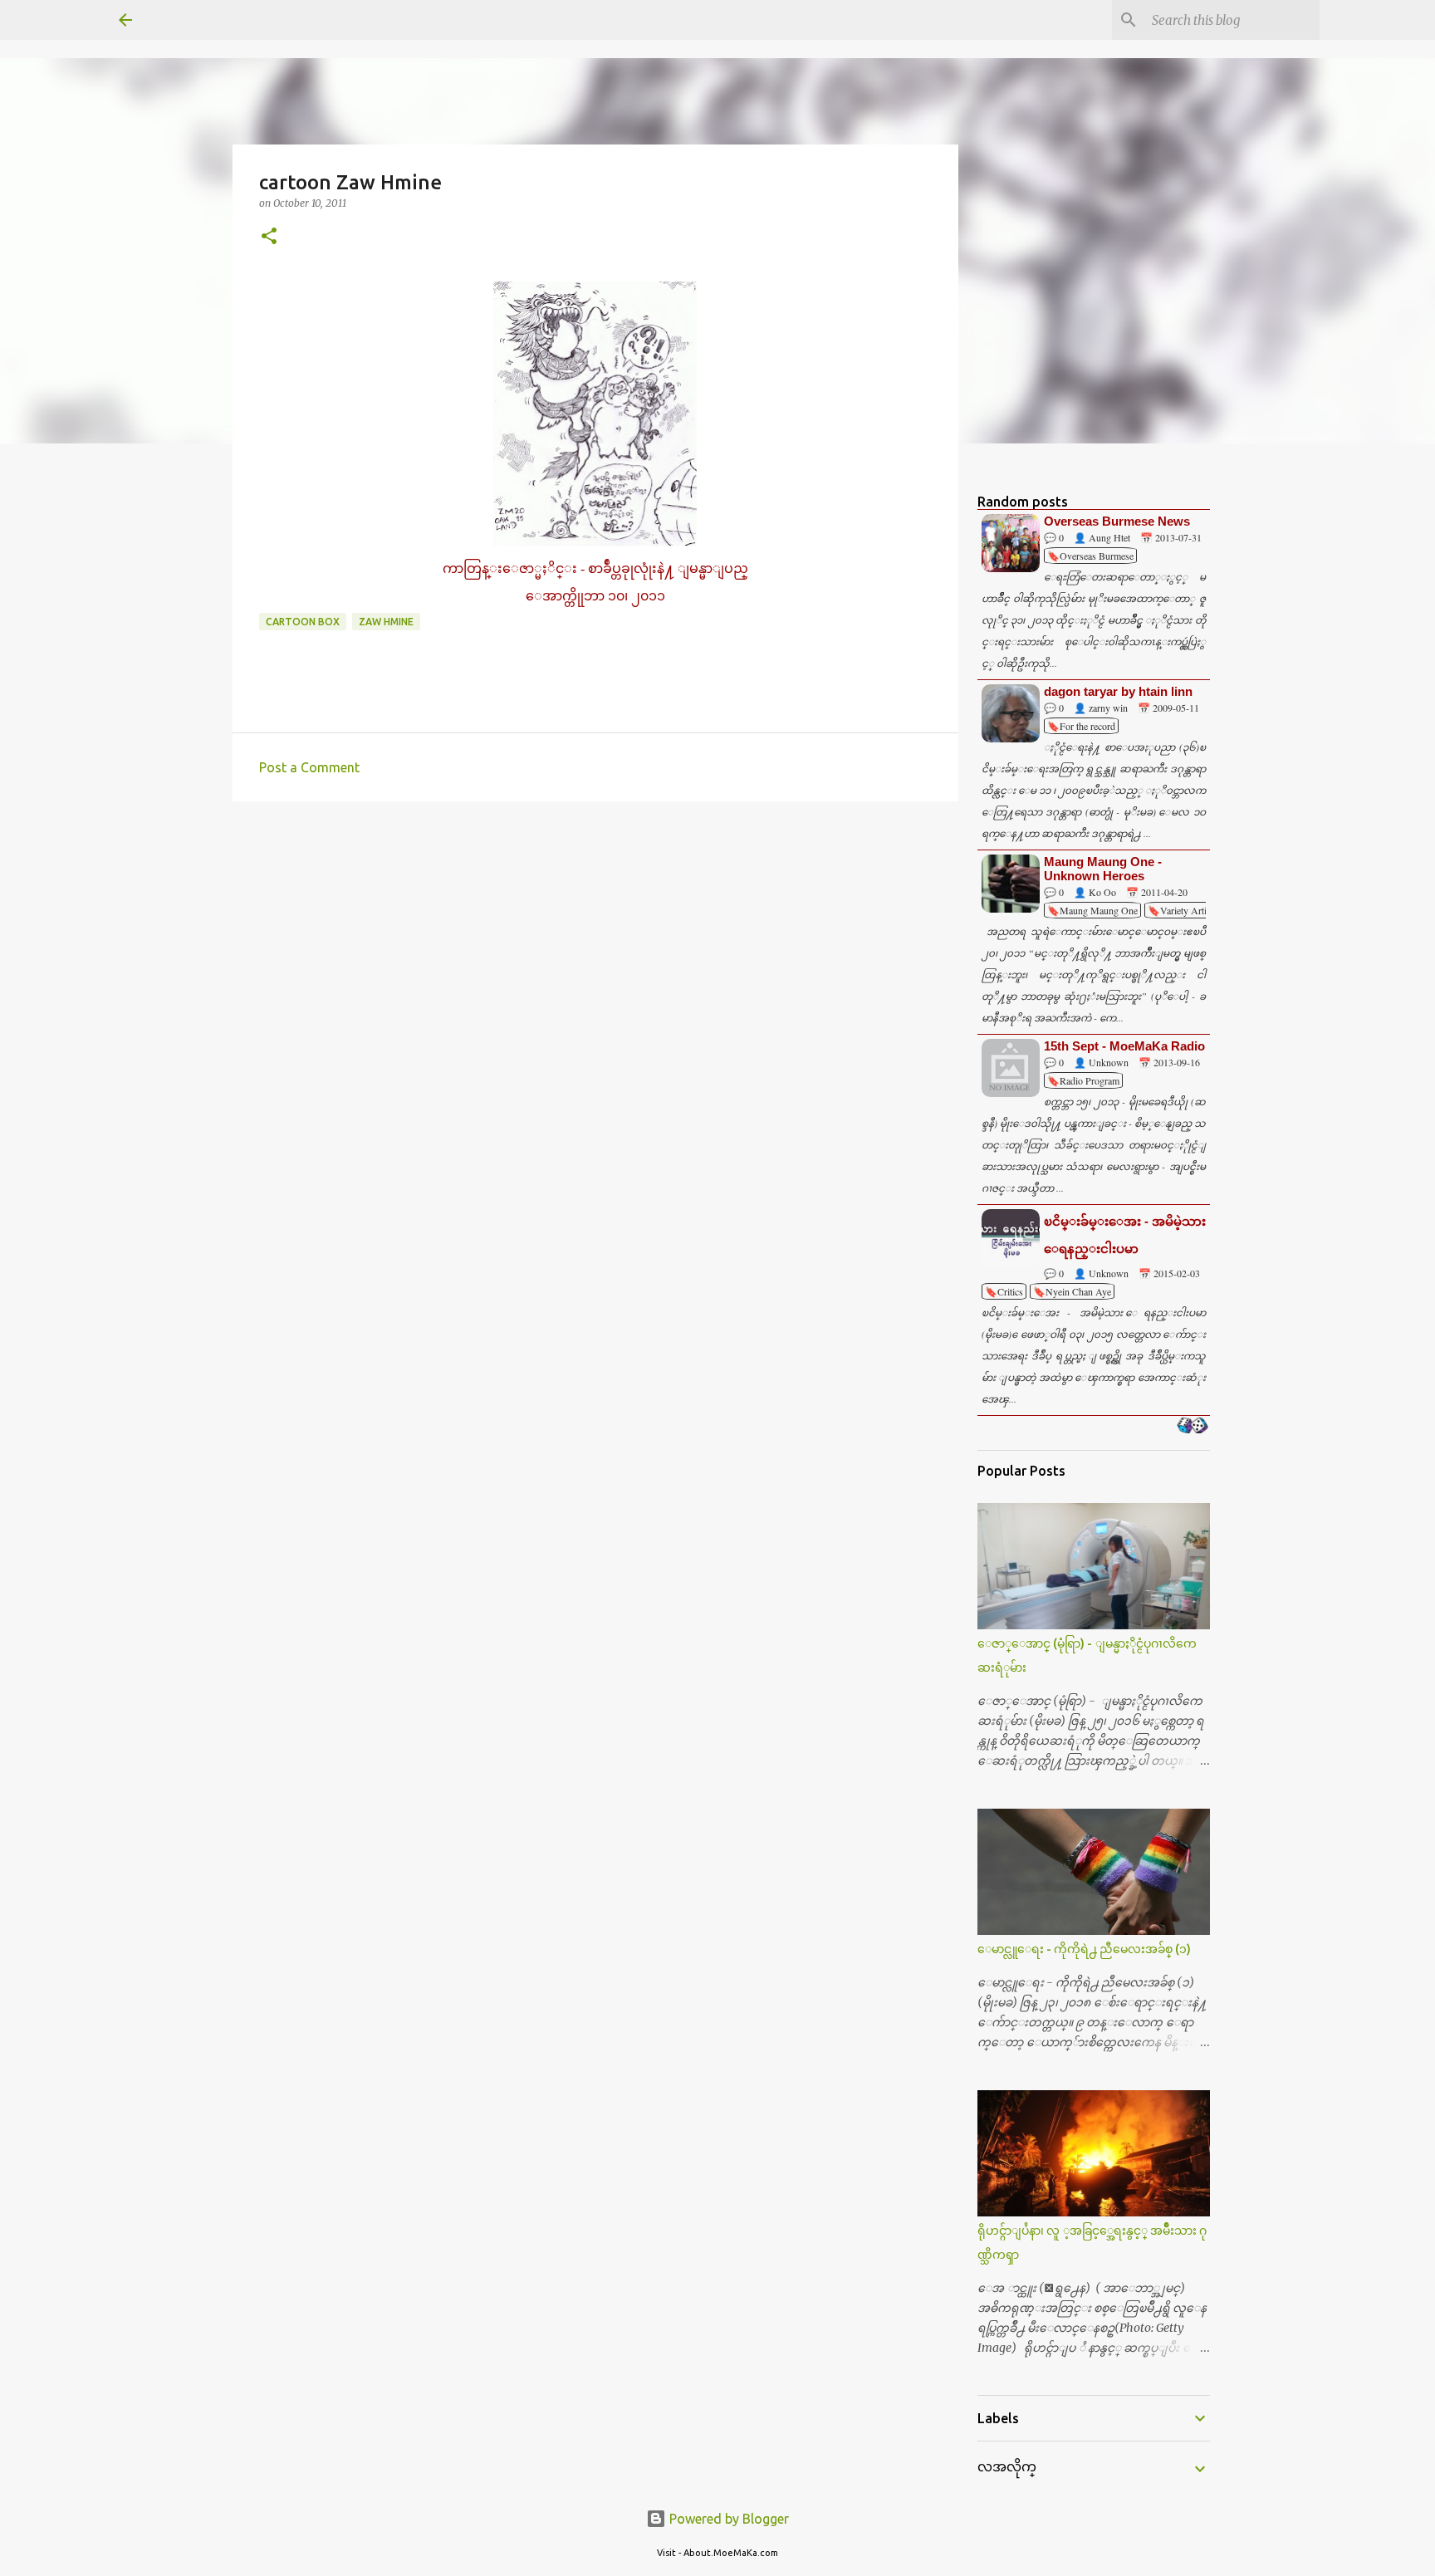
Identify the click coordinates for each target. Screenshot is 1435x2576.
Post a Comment (309, 767)
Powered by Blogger (727, 2519)
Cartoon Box (303, 622)
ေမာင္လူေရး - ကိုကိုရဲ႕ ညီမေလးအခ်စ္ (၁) (1084, 1949)
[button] (269, 237)
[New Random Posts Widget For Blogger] (1192, 1427)
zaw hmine (386, 622)
